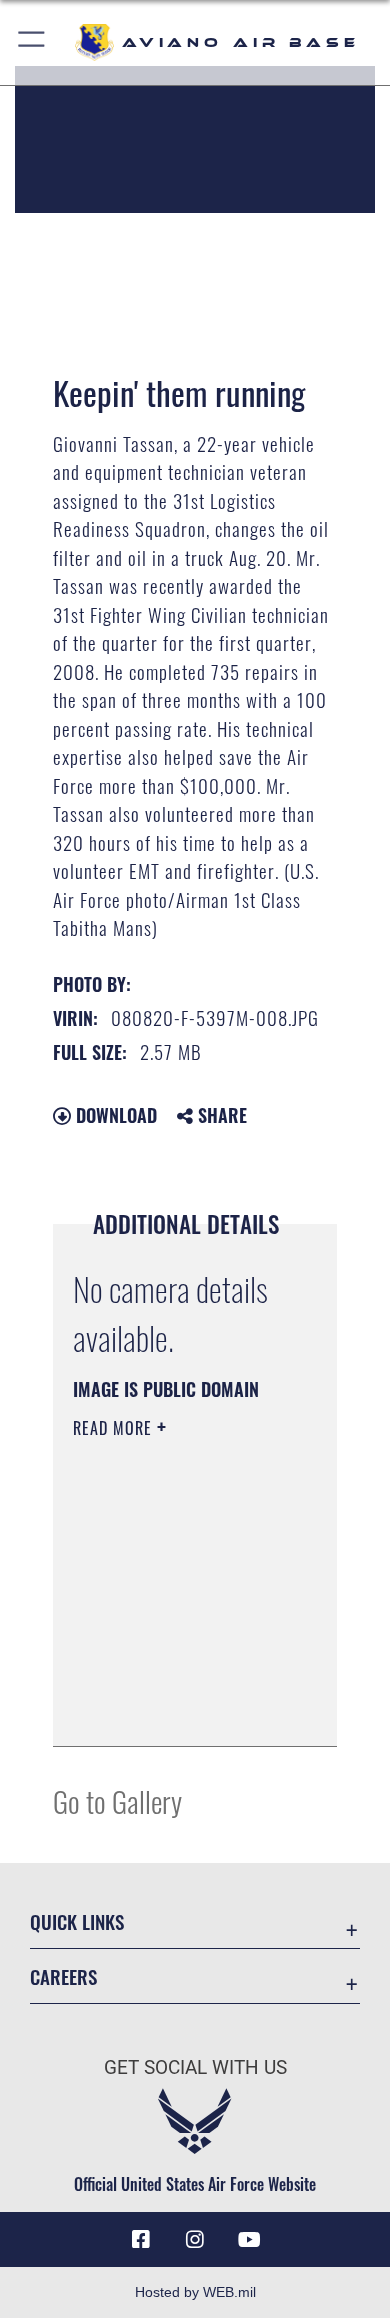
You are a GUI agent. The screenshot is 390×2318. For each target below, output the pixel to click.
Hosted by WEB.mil (195, 2292)
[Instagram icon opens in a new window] (195, 2240)
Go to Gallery (117, 1800)
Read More (115, 1428)
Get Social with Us (195, 2067)
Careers (63, 1976)
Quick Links (77, 1921)
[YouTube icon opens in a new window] (249, 2240)
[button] (32, 42)
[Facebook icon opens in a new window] (141, 2240)
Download (114, 1115)
